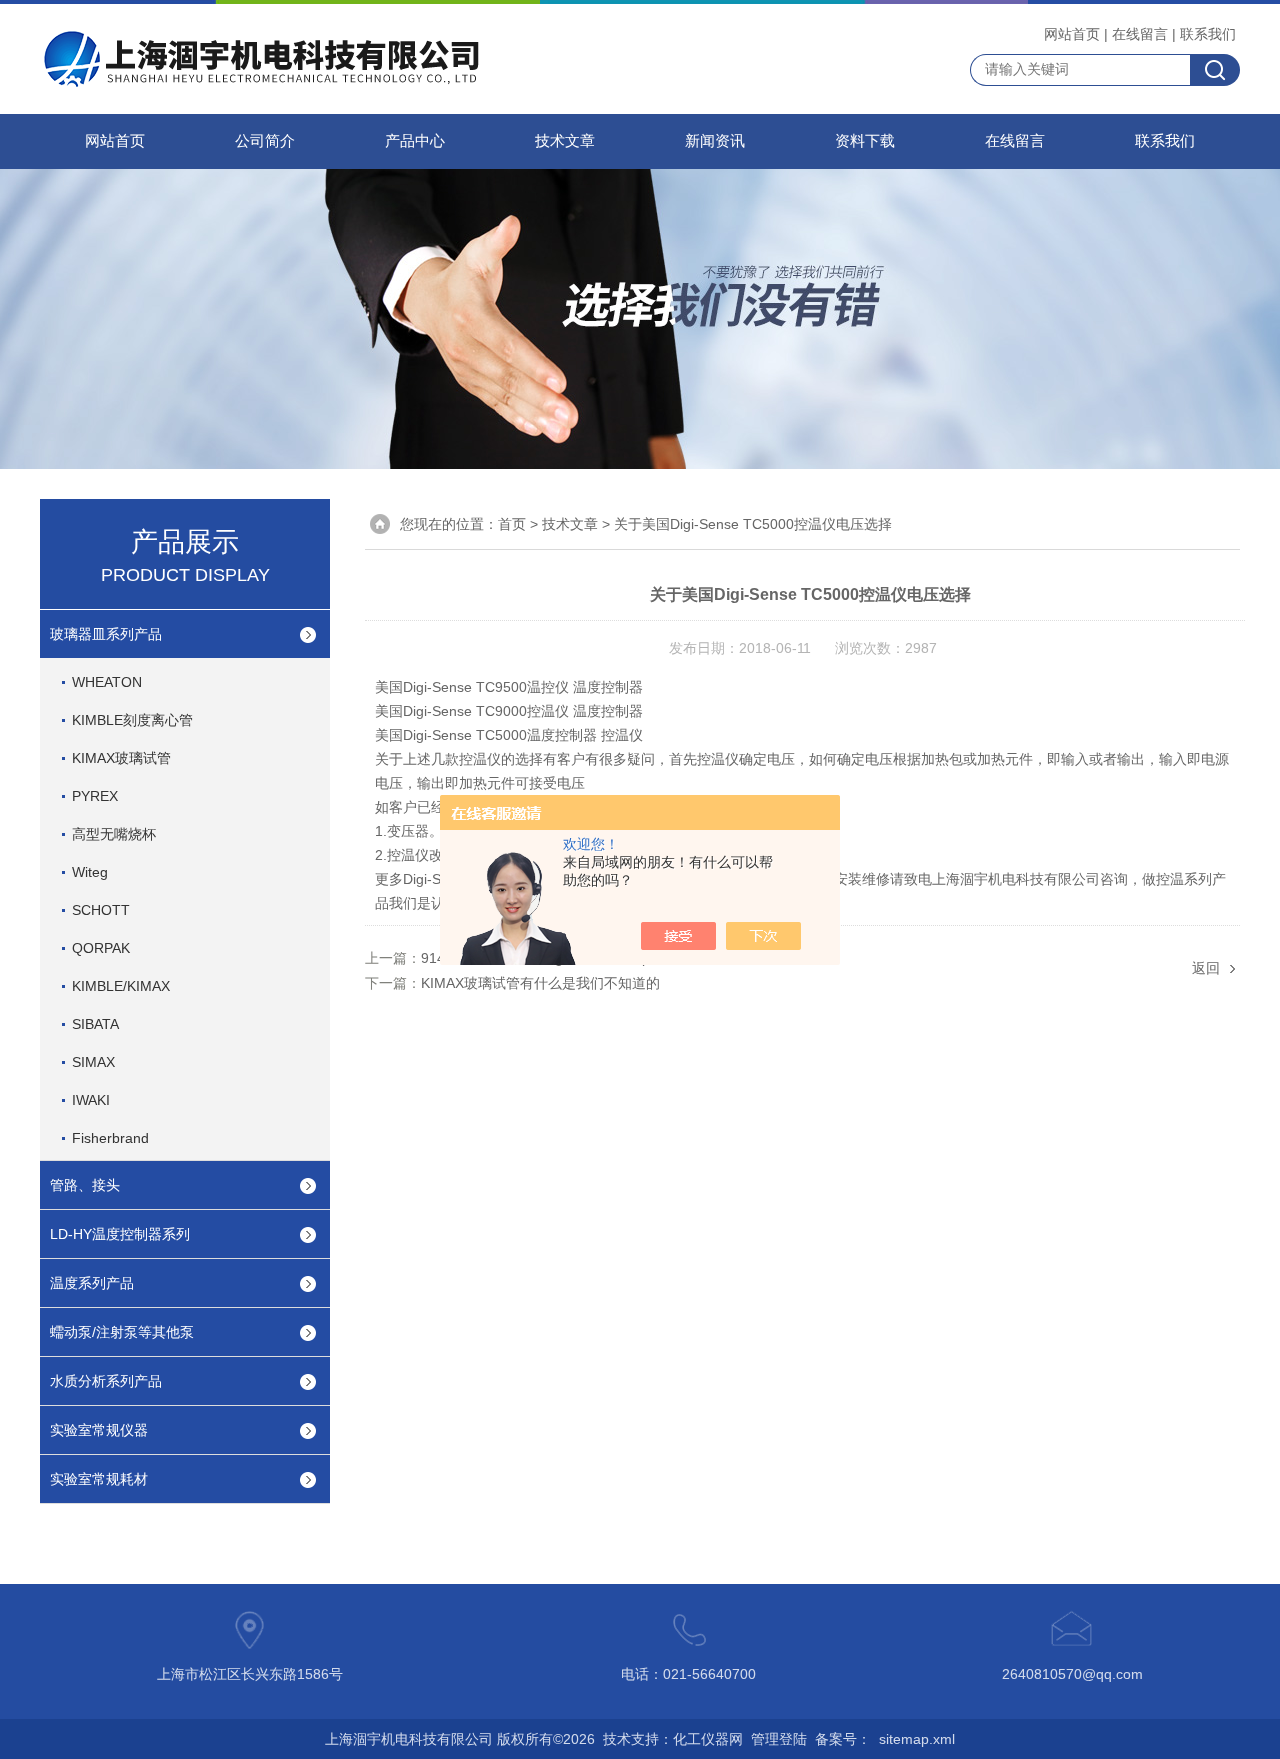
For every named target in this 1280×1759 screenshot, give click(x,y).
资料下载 (865, 141)
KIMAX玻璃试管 (121, 758)
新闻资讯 (715, 141)
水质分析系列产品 (106, 1381)
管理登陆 (779, 1739)
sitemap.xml (917, 1739)
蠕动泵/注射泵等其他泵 (122, 1332)
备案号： (843, 1739)
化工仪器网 (708, 1739)
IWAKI (91, 1100)
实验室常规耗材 (99, 1479)
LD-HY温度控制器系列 (120, 1234)
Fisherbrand (110, 1138)
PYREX (95, 796)
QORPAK (101, 948)
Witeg (90, 872)
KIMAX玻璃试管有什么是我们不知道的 (540, 983)
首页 (512, 524)
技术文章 (565, 141)
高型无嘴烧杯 (114, 834)
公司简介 (265, 141)
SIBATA (95, 1024)
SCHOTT (101, 910)
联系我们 (1208, 34)
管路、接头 (85, 1185)
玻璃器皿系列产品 (106, 634)
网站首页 (1072, 34)
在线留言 (1140, 34)
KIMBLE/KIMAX (121, 986)
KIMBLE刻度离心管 (132, 720)
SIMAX (93, 1062)
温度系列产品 (92, 1283)
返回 (1206, 968)
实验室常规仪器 (99, 1430)
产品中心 (415, 141)
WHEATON (107, 682)
